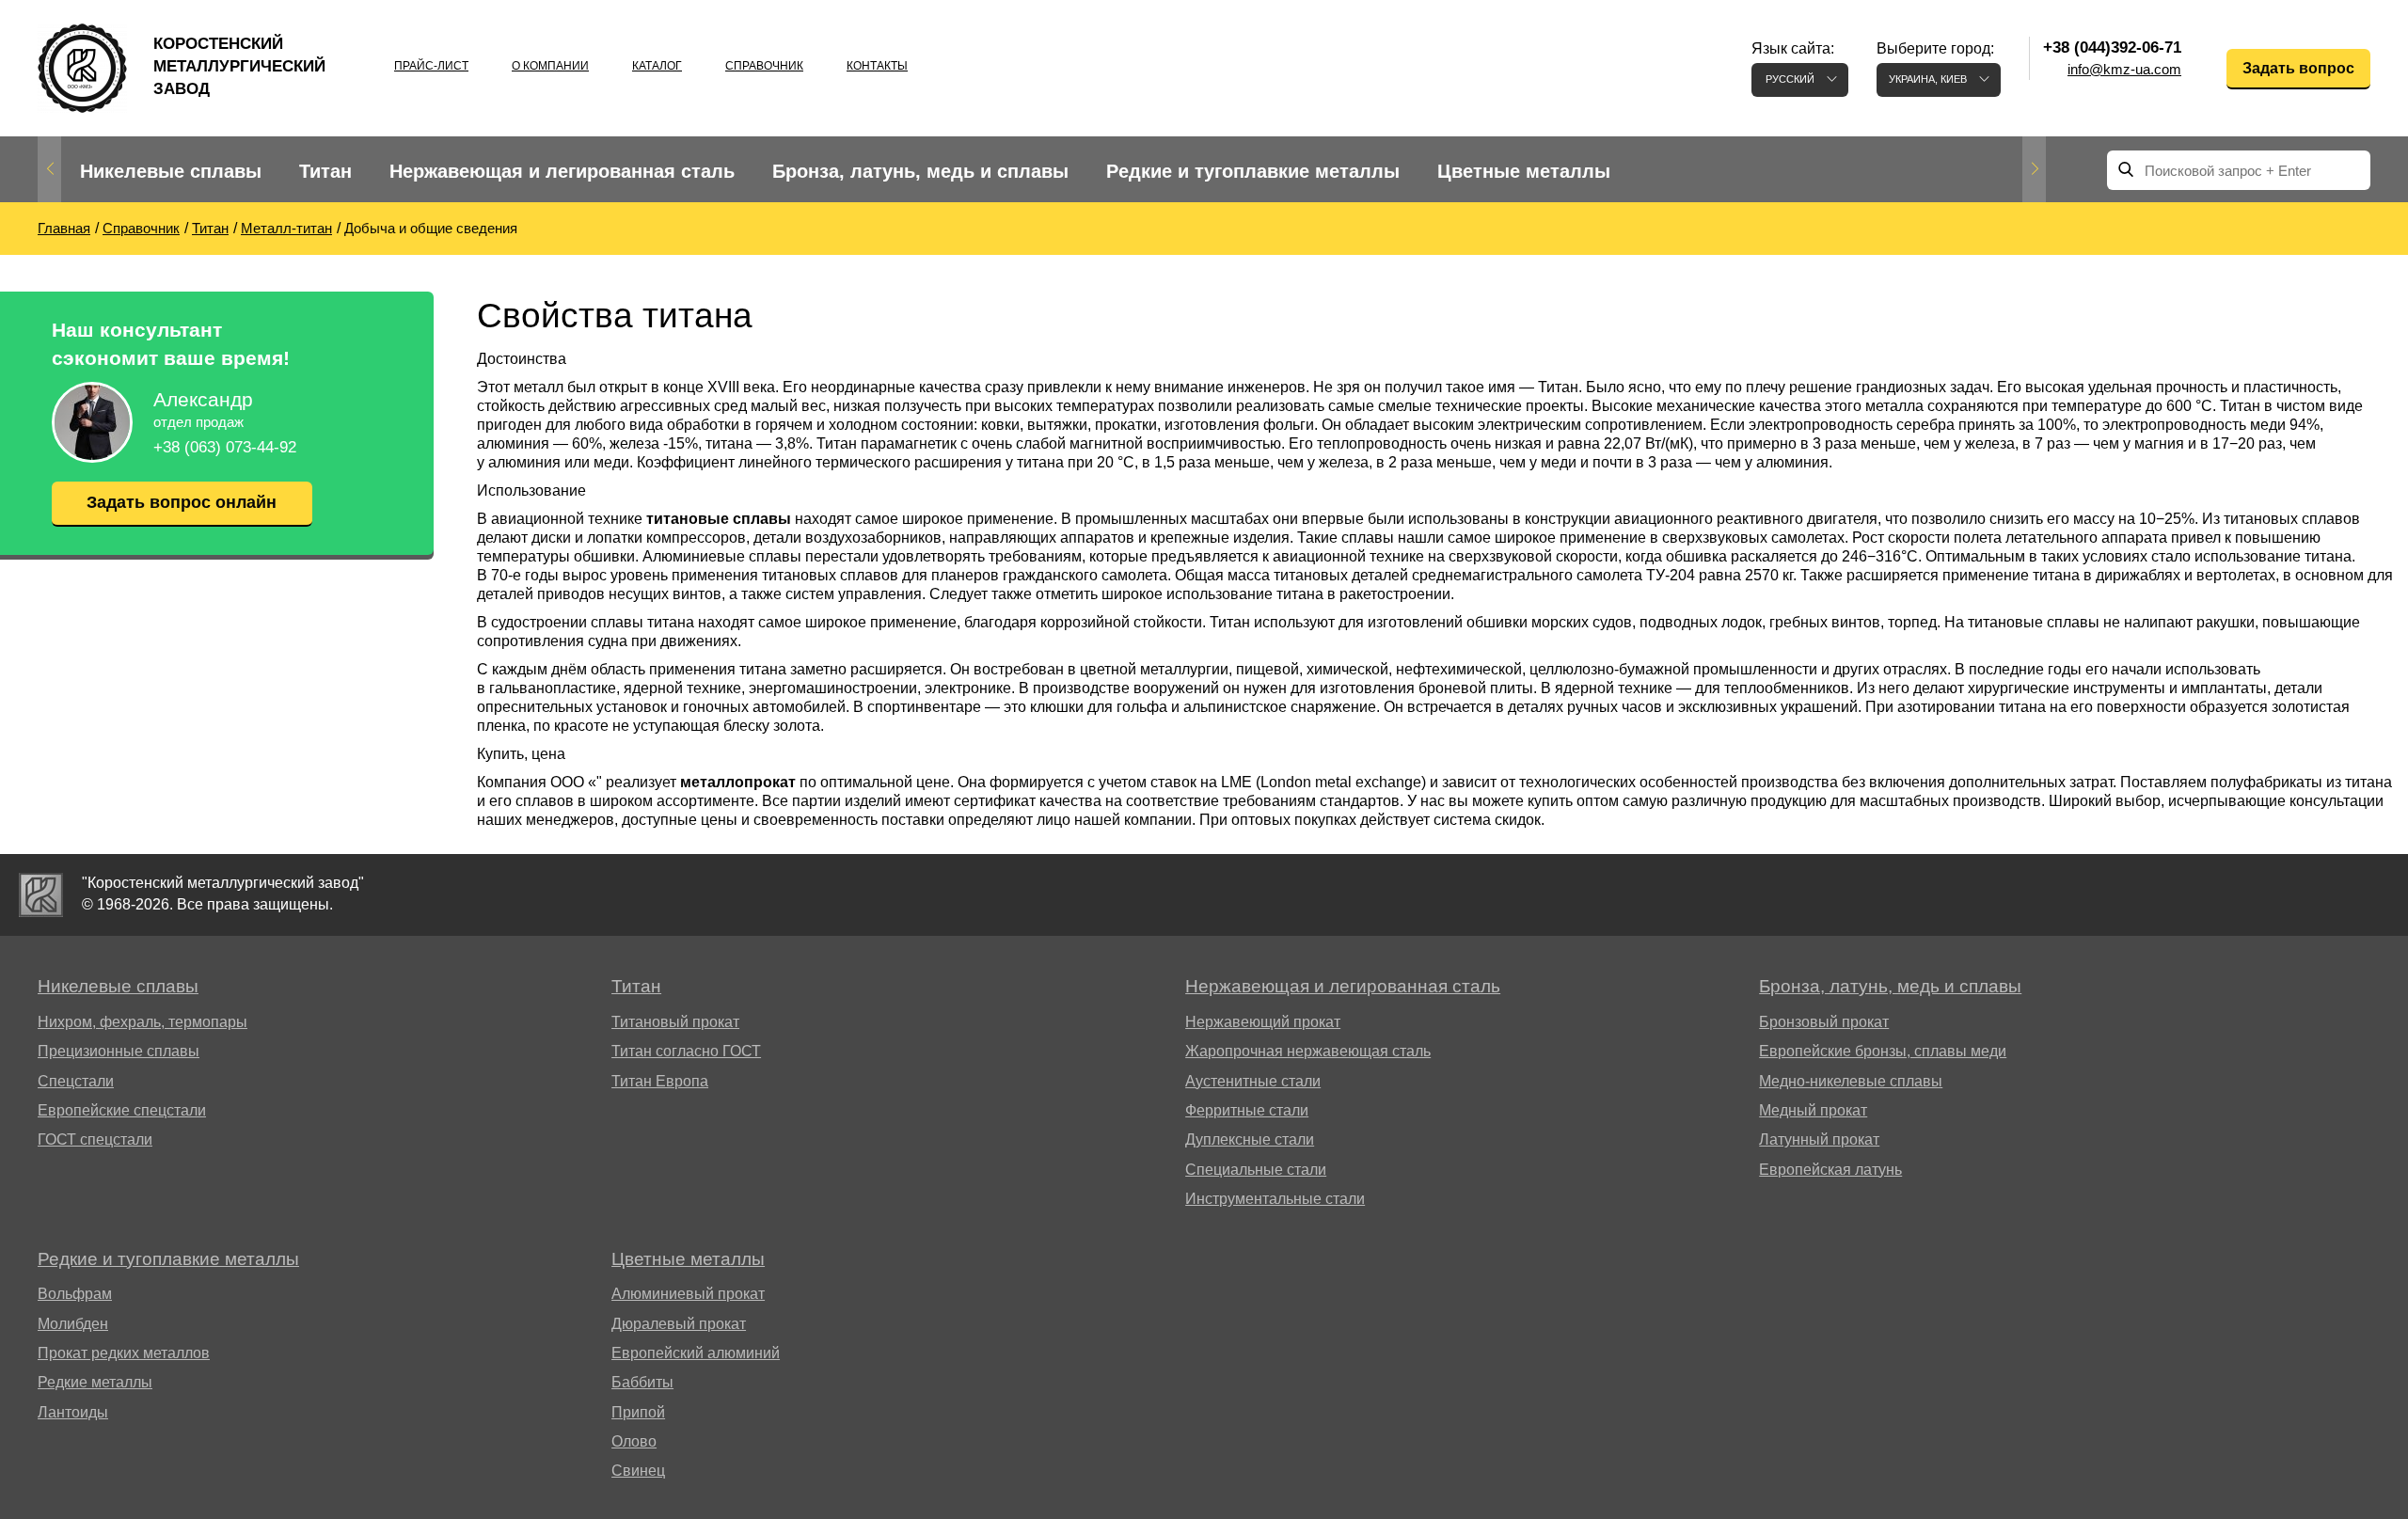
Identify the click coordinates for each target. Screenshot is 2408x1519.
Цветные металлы (1524, 171)
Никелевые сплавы (171, 171)
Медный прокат (1813, 1110)
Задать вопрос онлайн (182, 502)
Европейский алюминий (696, 1353)
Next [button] (2034, 169)
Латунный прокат (1819, 1139)
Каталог (657, 66)
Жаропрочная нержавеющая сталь (1308, 1051)
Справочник (764, 66)
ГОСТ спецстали (95, 1139)
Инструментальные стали (1275, 1199)
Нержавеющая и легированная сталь (562, 171)
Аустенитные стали (1253, 1081)
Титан (325, 171)
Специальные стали (1256, 1170)
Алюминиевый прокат (688, 1294)
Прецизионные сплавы (119, 1051)
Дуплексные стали (1250, 1139)
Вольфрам (75, 1294)
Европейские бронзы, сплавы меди (1883, 1051)
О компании (550, 66)
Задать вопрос (2298, 68)
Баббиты (642, 1382)
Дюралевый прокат (679, 1324)
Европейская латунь (1830, 1170)
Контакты (877, 66)
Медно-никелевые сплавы (1851, 1081)
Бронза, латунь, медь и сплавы (920, 171)
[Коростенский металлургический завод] (41, 895)
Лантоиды (73, 1412)
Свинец (638, 1471)
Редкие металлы (95, 1382)
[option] (171, 172)
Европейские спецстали (122, 1110)
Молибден (73, 1324)
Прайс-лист (431, 66)
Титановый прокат (675, 1022)
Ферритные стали (1247, 1110)
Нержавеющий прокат (1263, 1022)
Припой (638, 1412)
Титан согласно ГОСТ (686, 1051)
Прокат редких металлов (124, 1353)
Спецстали (76, 1081)
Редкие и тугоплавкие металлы (1253, 171)
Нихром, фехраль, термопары (143, 1022)
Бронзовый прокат (1824, 1022)
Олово (634, 1441)
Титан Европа (660, 1081)
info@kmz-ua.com (2124, 69)
